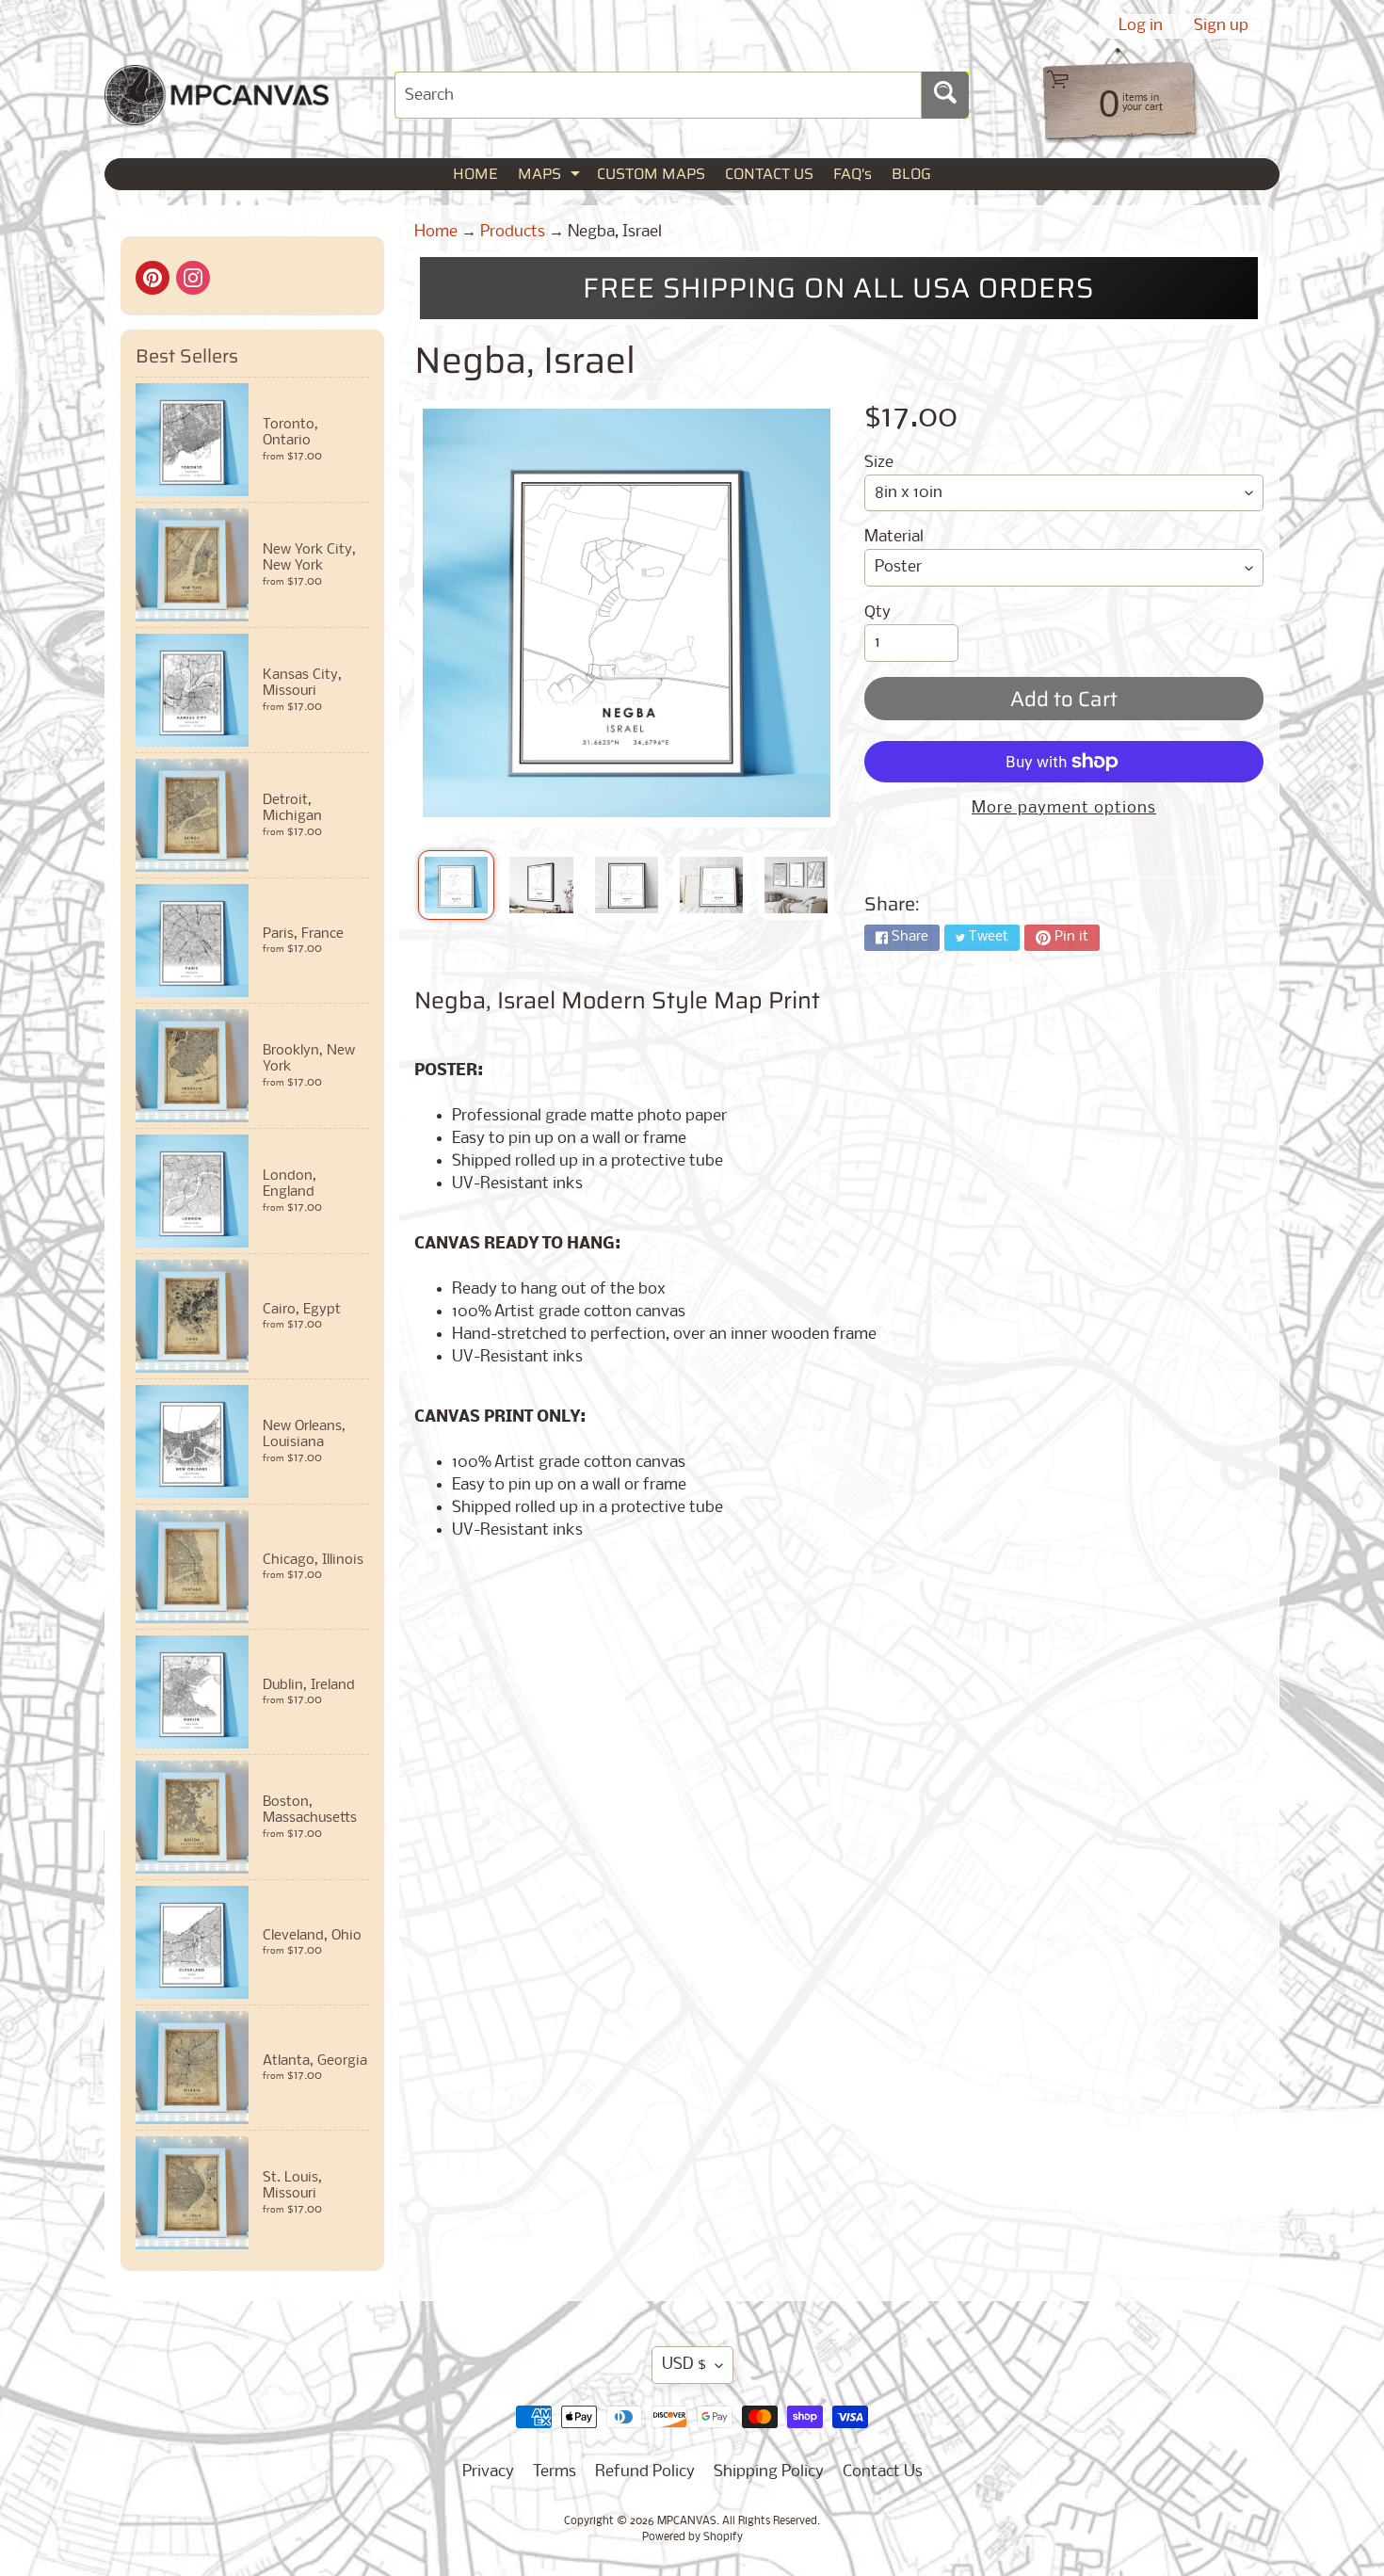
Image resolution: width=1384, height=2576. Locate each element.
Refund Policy (645, 2472)
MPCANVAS (687, 2521)
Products (513, 232)
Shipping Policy (769, 2472)
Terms (555, 2472)
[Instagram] (193, 278)
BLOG (911, 174)
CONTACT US (769, 174)
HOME (475, 174)
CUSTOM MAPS (651, 174)
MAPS (551, 176)
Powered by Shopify (692, 2537)
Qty (877, 612)
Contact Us (883, 2472)
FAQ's (853, 174)
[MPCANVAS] (217, 113)
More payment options (1064, 808)
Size (879, 463)
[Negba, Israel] (456, 885)
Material (894, 537)
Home (436, 232)
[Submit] (945, 95)
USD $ (684, 2365)
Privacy (488, 2472)
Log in (1141, 26)
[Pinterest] (153, 278)
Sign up (1221, 26)
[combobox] (658, 95)
